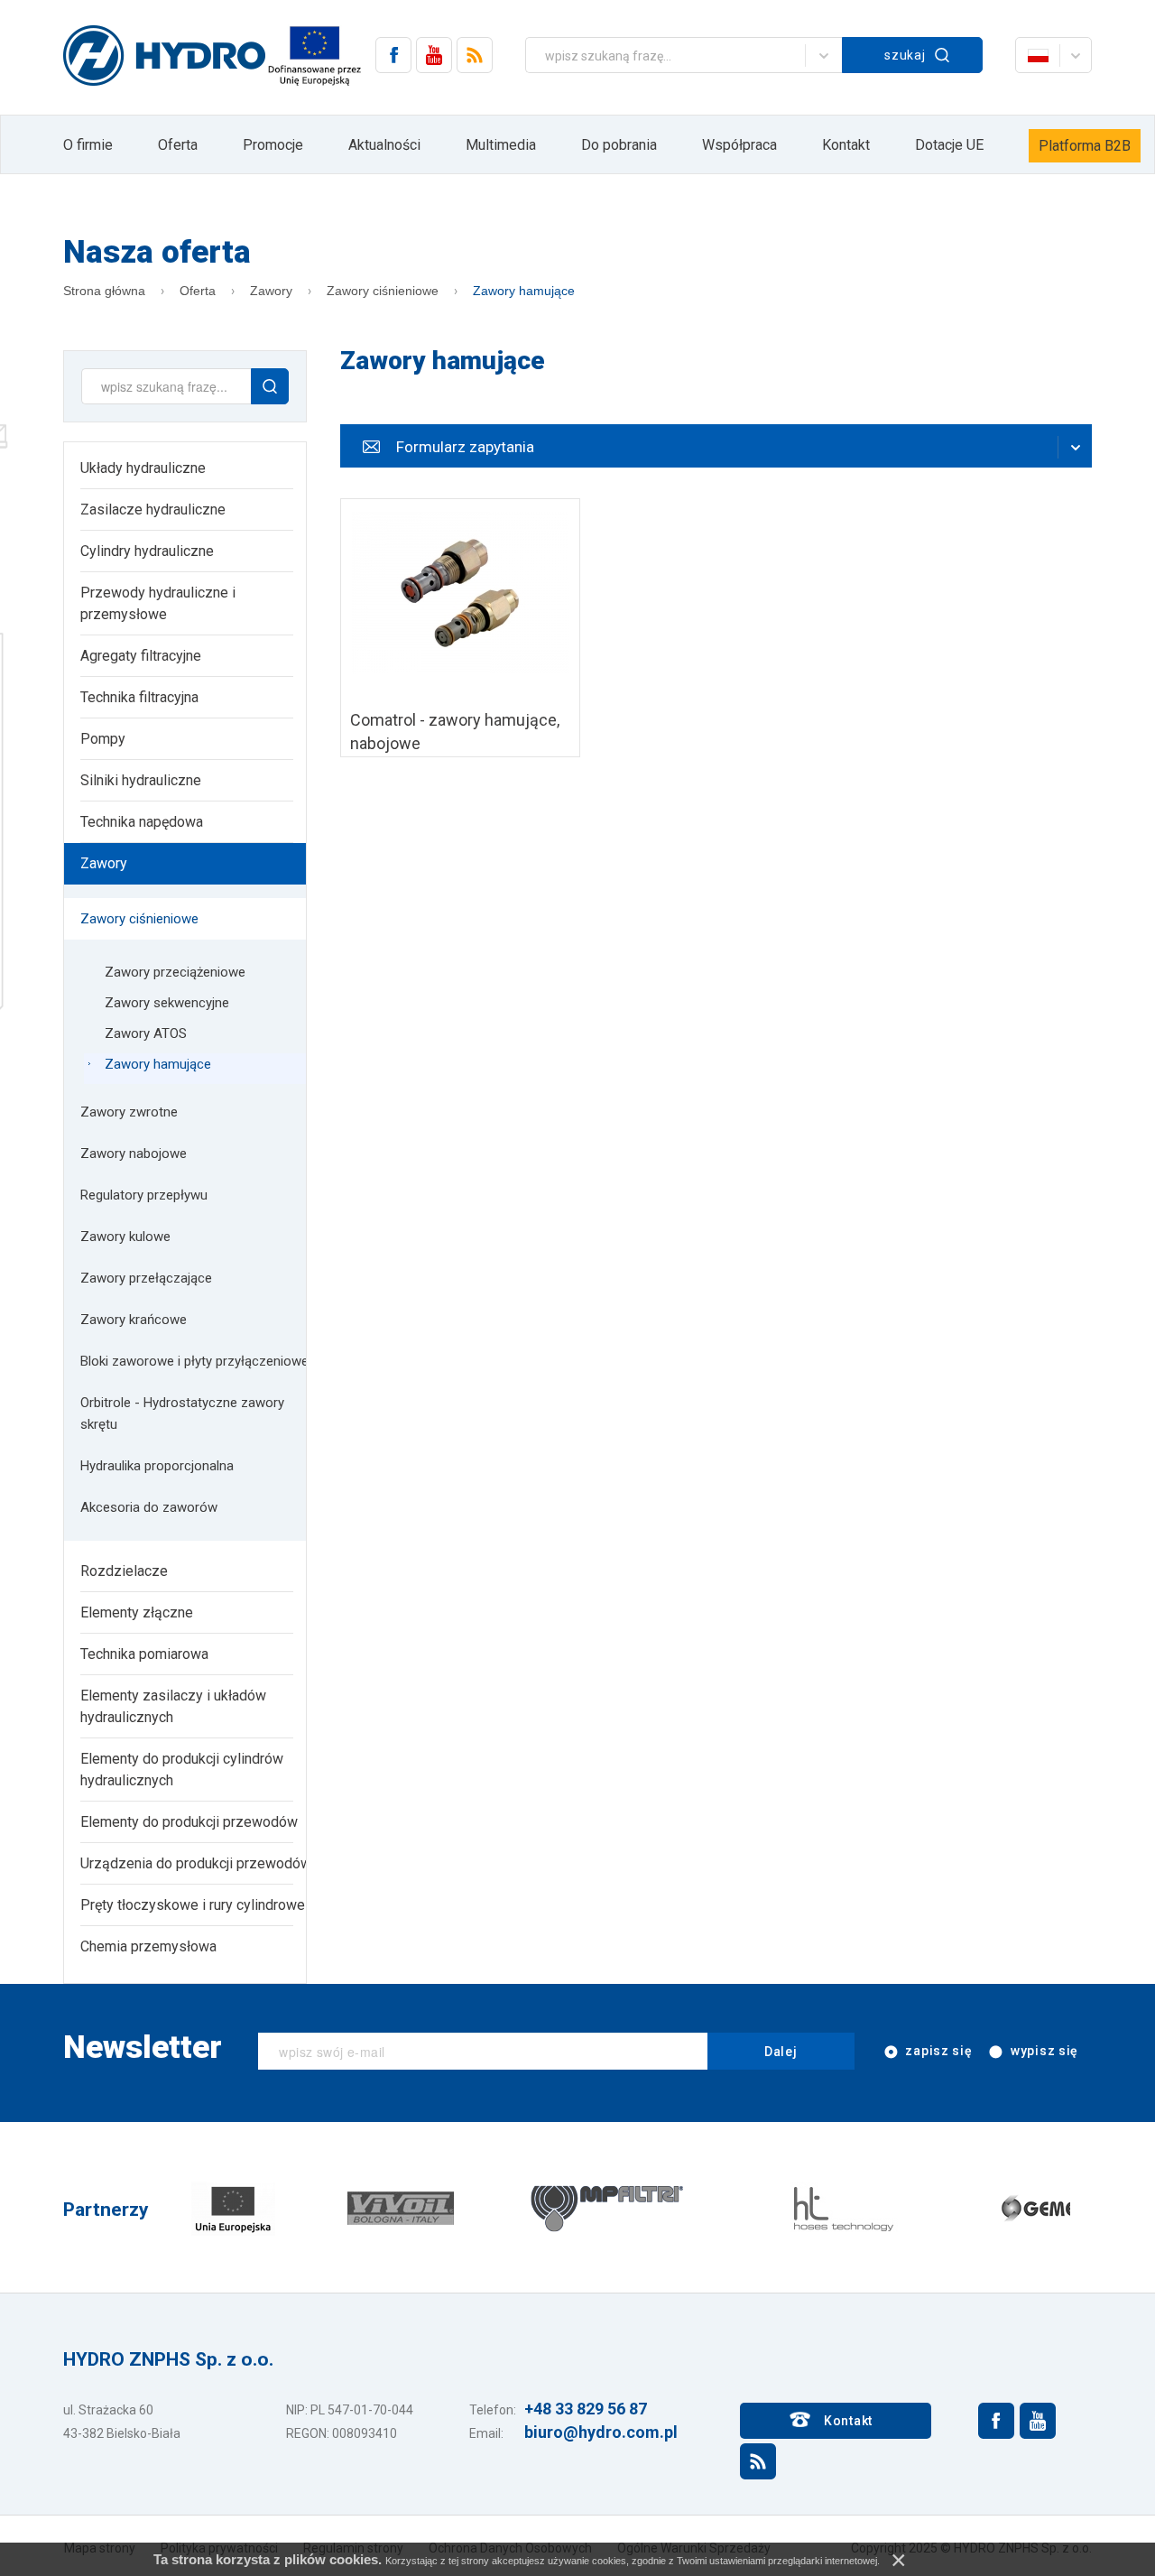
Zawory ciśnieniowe (383, 291)
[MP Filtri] (607, 2207)
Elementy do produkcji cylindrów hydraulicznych (182, 1770)
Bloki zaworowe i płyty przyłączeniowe (194, 1361)
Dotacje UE (949, 145)
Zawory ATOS (146, 1033)
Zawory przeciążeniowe (175, 972)
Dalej (781, 2052)
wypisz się (1043, 2051)
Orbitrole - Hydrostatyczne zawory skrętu (182, 1413)
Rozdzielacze (124, 1571)
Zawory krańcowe (134, 1320)
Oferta (178, 145)
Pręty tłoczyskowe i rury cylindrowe (193, 1905)
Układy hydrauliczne (143, 468)
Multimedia (501, 145)
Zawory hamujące (524, 291)
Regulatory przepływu (144, 1195)
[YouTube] (434, 55)
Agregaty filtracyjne (141, 656)
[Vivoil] (401, 2207)
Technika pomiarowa (144, 1654)
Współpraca (739, 145)
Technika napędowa (142, 822)
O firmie (88, 145)
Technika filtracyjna (139, 697)
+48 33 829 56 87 (586, 2409)
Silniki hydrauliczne (141, 780)
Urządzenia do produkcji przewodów (196, 1863)
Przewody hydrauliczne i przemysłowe (158, 603)
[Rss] (475, 55)
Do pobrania (619, 145)
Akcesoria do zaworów (149, 1507)
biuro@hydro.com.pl (601, 2432)
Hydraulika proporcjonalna (157, 1466)
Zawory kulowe (125, 1237)
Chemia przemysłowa (148, 1946)
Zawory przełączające (146, 1278)
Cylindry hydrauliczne (147, 551)
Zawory (271, 291)
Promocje (273, 145)
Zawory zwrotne (129, 1112)
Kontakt (846, 145)
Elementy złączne (137, 1612)
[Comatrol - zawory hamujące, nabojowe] (460, 628)
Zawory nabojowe (134, 1154)
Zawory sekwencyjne (167, 1003)
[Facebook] (393, 55)
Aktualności (384, 145)
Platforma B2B (1085, 146)
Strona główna (104, 291)
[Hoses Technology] (842, 2207)
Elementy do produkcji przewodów (189, 1822)
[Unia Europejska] (233, 2207)
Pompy (103, 739)
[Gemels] (1049, 2207)
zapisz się (938, 2051)
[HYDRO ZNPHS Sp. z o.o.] (164, 57)
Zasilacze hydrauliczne (153, 510)
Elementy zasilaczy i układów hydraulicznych (173, 1706)
